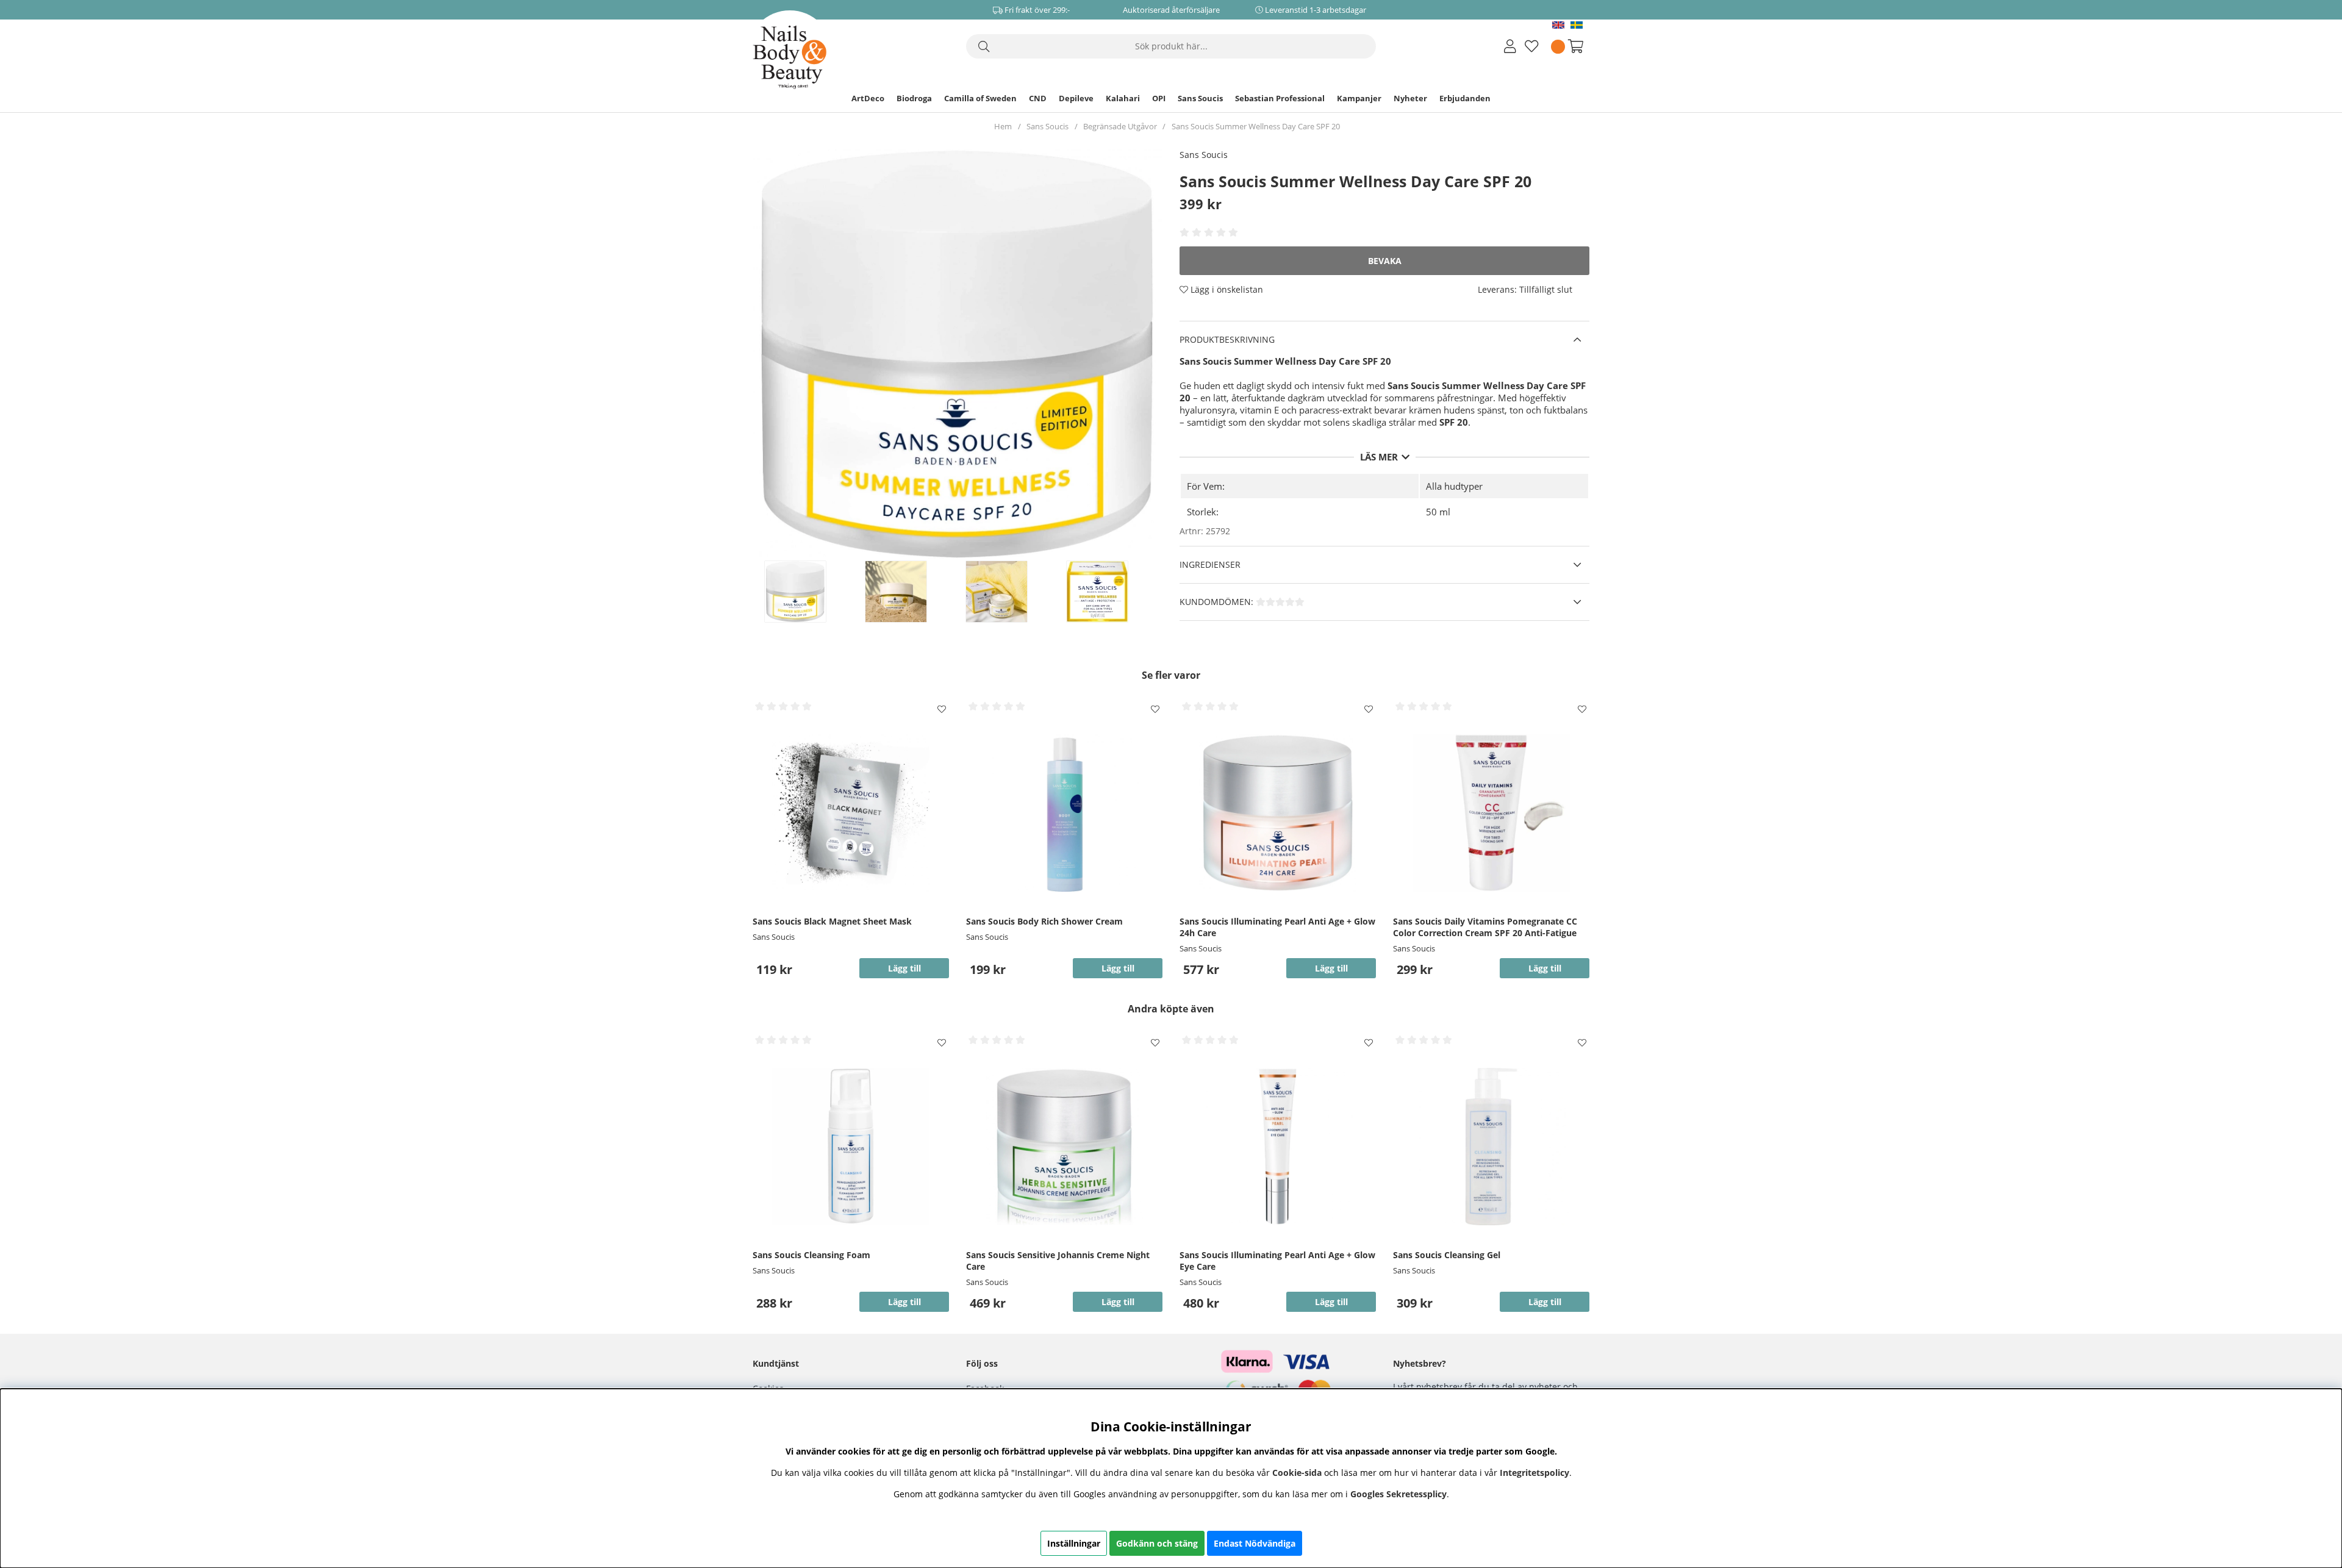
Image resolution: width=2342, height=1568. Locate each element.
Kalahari (1123, 98)
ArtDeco (868, 98)
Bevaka (1385, 261)
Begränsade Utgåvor (1120, 126)
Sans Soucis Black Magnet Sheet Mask (832, 921)
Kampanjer (1359, 98)
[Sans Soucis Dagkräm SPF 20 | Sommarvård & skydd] (808, 592)
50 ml (1438, 512)
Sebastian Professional (1280, 98)
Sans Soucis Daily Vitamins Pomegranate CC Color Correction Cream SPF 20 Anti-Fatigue (1485, 927)
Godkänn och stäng (1157, 1543)
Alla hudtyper (1454, 486)
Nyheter (1410, 98)
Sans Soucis (1200, 98)
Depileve (1076, 98)
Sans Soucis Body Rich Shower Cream (1044, 921)
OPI (1159, 98)
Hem (1003, 126)
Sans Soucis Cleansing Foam (811, 1255)
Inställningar (1074, 1543)
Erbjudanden (1465, 98)
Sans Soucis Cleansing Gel (1447, 1255)
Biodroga (914, 98)
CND (1038, 98)
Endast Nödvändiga (1255, 1543)
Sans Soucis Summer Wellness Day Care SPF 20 (1256, 126)
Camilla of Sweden (980, 98)
